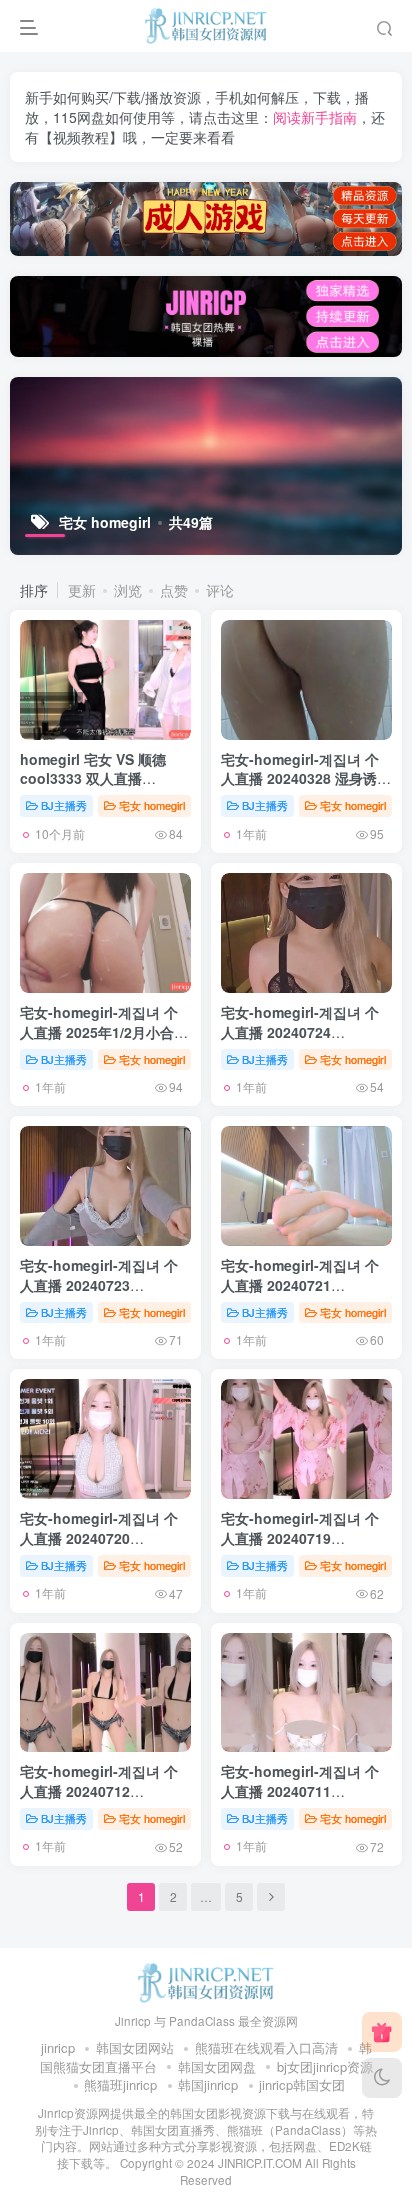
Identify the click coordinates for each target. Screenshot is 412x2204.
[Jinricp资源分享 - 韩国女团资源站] (206, 1980)
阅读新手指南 (315, 117)
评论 (220, 590)
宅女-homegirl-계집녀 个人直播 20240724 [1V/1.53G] (300, 1031)
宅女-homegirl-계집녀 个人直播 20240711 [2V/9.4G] (300, 1790)
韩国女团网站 (135, 2047)
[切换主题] (382, 2078)
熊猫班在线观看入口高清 (266, 2047)
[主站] (382, 2032)
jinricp (58, 2047)
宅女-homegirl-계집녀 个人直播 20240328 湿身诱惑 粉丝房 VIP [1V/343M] (306, 778)
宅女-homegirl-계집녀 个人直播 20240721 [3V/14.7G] (300, 1284)
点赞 (174, 590)
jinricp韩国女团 (302, 2084)
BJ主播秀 (64, 805)
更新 (82, 590)
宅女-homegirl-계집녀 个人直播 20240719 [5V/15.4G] (300, 1537)
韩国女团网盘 (217, 2066)
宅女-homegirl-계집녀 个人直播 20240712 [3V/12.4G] (99, 1790)
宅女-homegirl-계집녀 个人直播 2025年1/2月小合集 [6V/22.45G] (104, 1031)
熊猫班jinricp (120, 2084)
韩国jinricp (208, 2084)
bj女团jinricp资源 (325, 2066)
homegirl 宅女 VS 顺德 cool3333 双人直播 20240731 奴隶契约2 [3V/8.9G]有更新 (93, 788)
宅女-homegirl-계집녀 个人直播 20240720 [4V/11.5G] (99, 1537)
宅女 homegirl (152, 805)
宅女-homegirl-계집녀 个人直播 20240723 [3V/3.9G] (99, 1284)
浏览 (128, 590)
